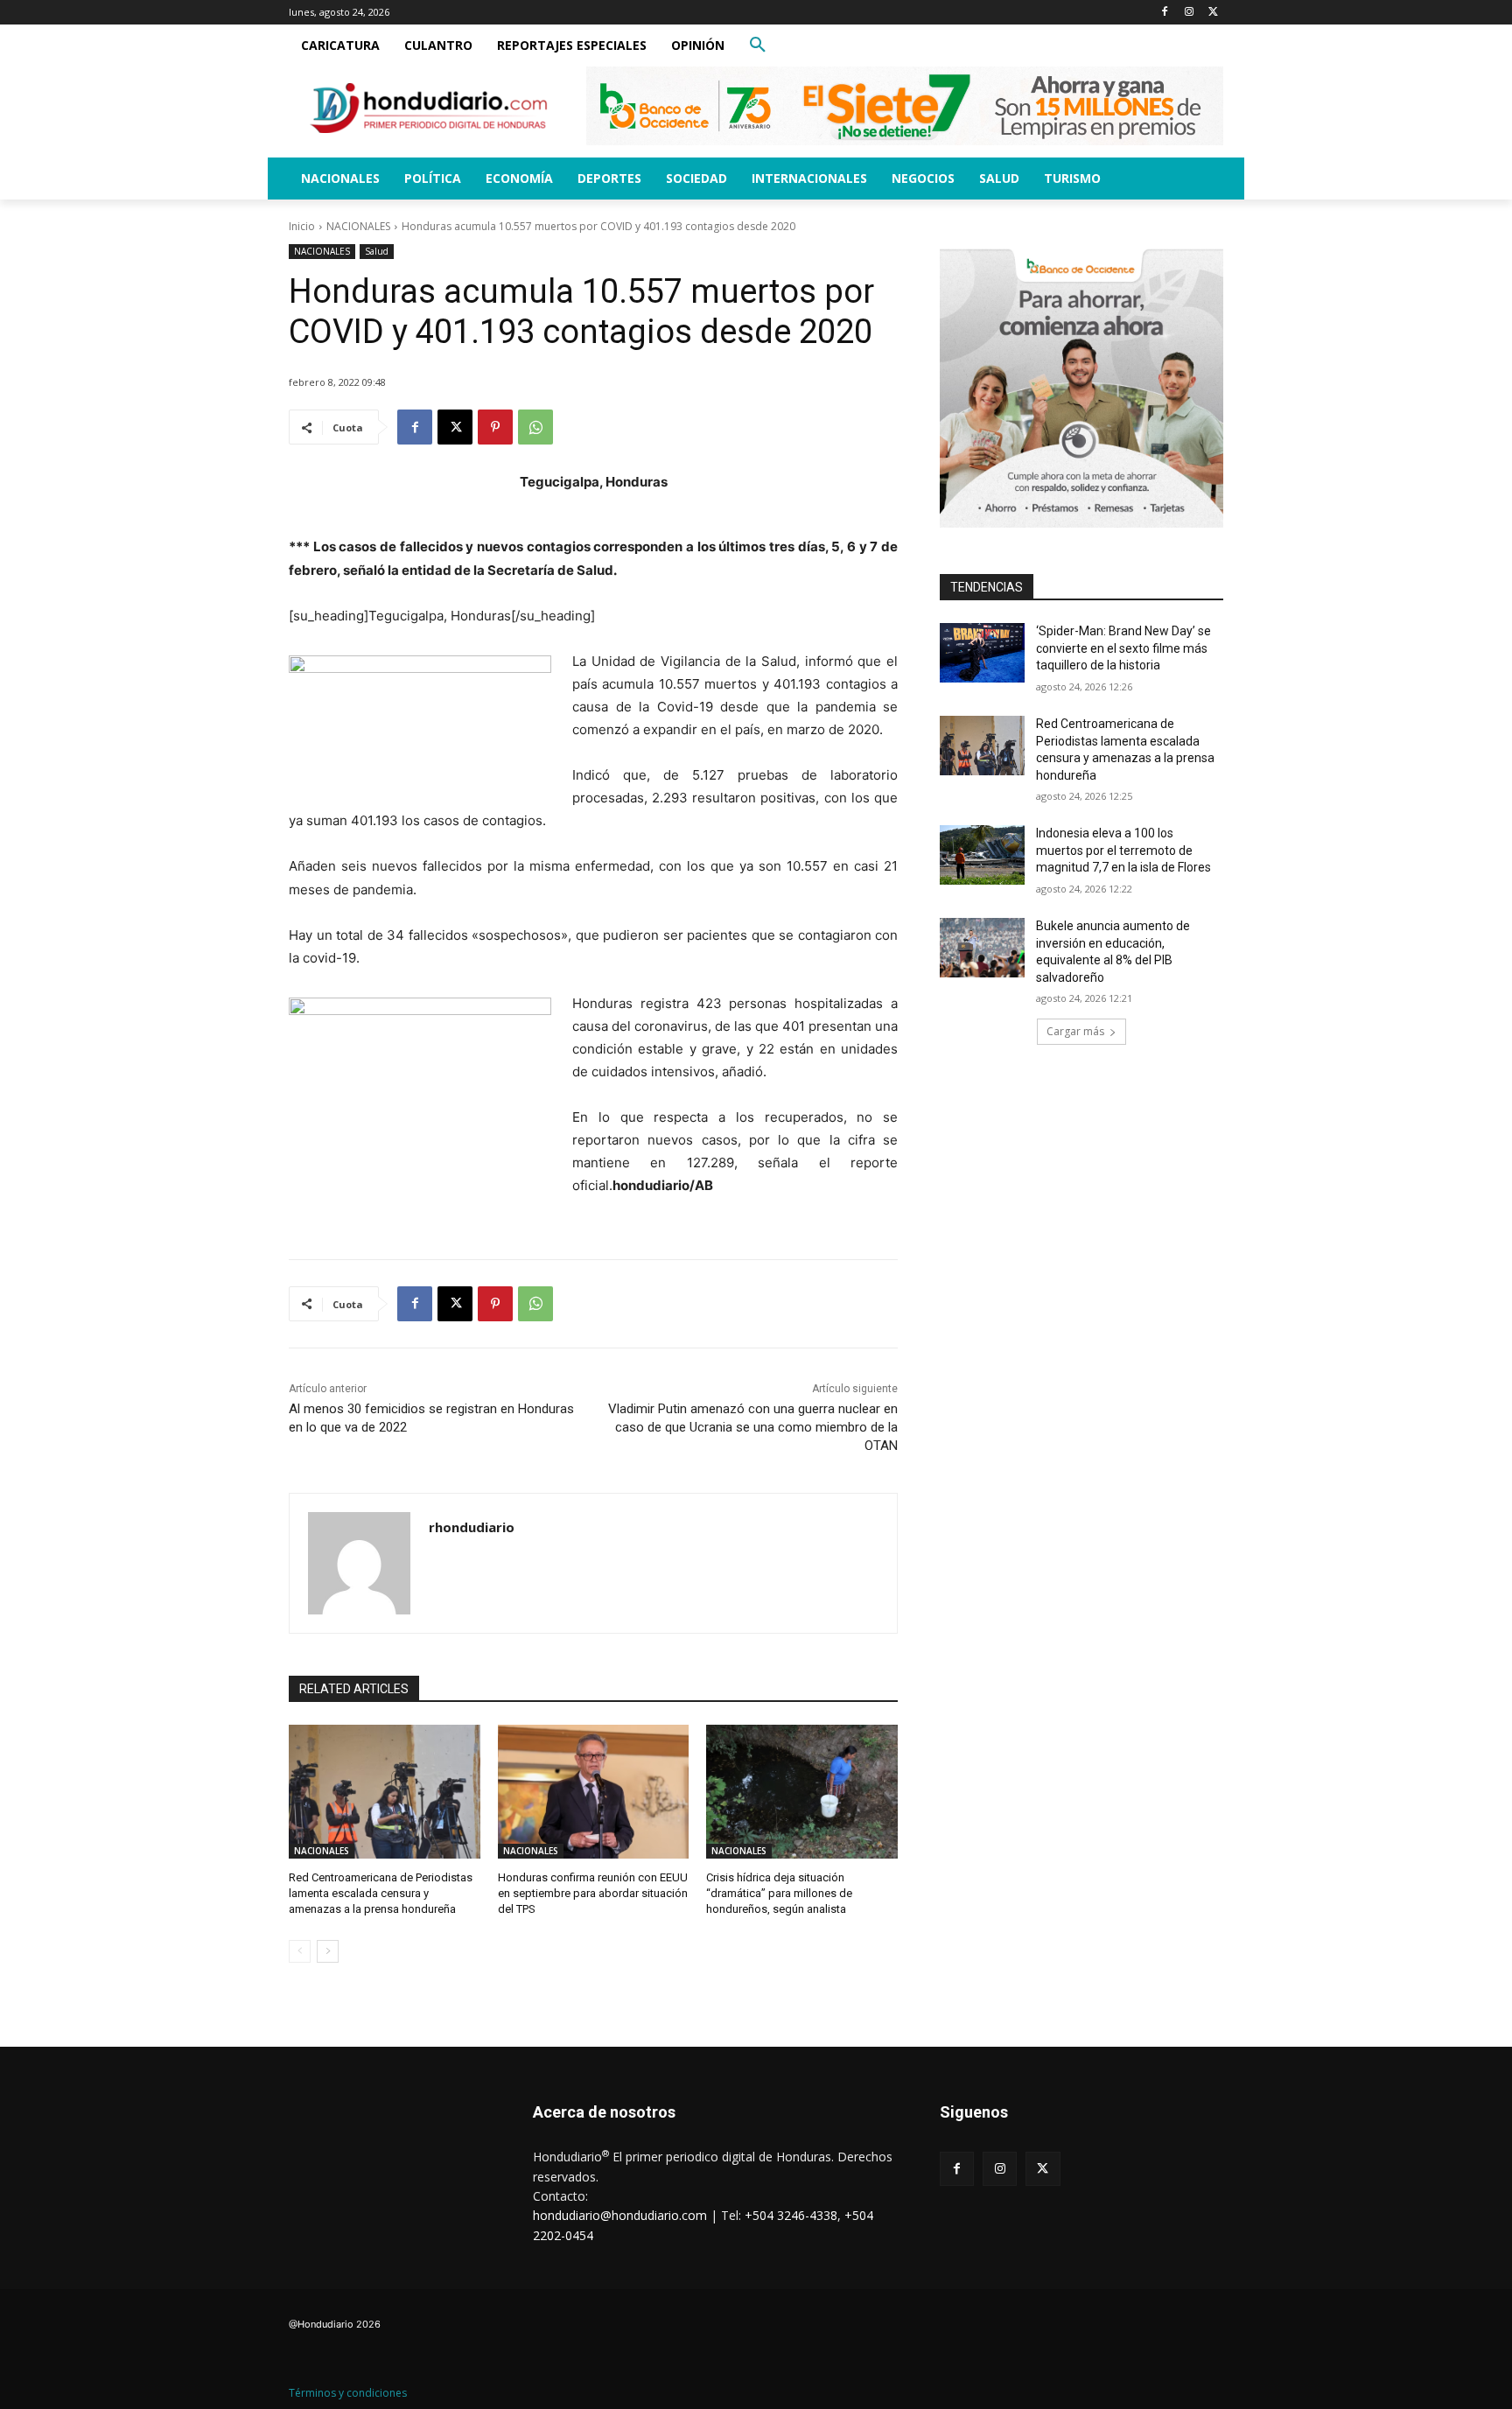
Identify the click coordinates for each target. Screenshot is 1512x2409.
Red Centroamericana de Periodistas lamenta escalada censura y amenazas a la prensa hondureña (381, 1893)
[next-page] (328, 1951)
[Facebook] (1165, 13)
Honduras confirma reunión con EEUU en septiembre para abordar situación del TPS (593, 1893)
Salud (377, 251)
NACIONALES (358, 226)
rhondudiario (472, 1527)
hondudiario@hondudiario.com (620, 2215)
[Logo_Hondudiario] (429, 108)
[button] (758, 46)
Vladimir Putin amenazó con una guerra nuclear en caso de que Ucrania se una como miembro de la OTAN (753, 1427)
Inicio (302, 226)
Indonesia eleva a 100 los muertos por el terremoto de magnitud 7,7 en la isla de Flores (1123, 850)
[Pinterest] (495, 427)
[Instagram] (1189, 13)
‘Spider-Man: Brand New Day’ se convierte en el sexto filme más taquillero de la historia (1123, 648)
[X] (1213, 13)
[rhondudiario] (359, 1563)
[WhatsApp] (535, 427)
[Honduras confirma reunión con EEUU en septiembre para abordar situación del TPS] (594, 1792)
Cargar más (1075, 1031)
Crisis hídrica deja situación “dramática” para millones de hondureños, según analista (779, 1893)
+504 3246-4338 (791, 2215)
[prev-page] (300, 1951)
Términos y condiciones (348, 2393)
